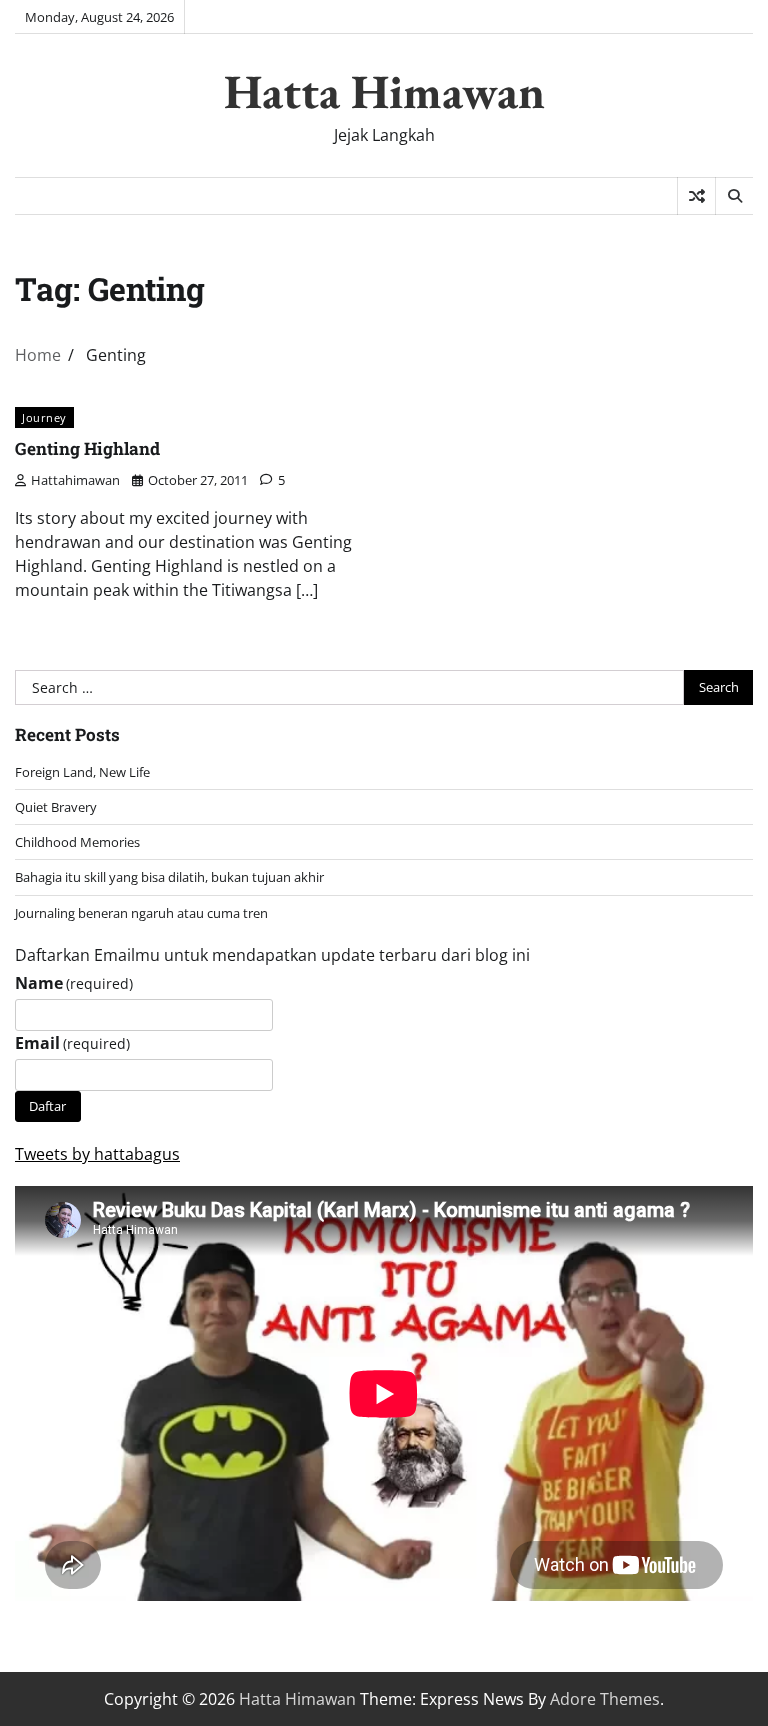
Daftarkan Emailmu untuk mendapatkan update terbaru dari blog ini (272, 955)
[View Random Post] (696, 196)
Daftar (47, 1106)
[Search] (734, 196)
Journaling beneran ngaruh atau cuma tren (141, 913)
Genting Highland (87, 448)
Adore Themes (605, 1699)
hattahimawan (75, 480)
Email (72, 1043)
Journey (44, 417)
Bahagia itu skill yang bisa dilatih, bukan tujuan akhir (169, 877)
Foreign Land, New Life (82, 772)
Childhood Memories (77, 842)
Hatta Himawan (384, 91)
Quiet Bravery (56, 807)
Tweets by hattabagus (97, 1154)
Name (74, 983)
